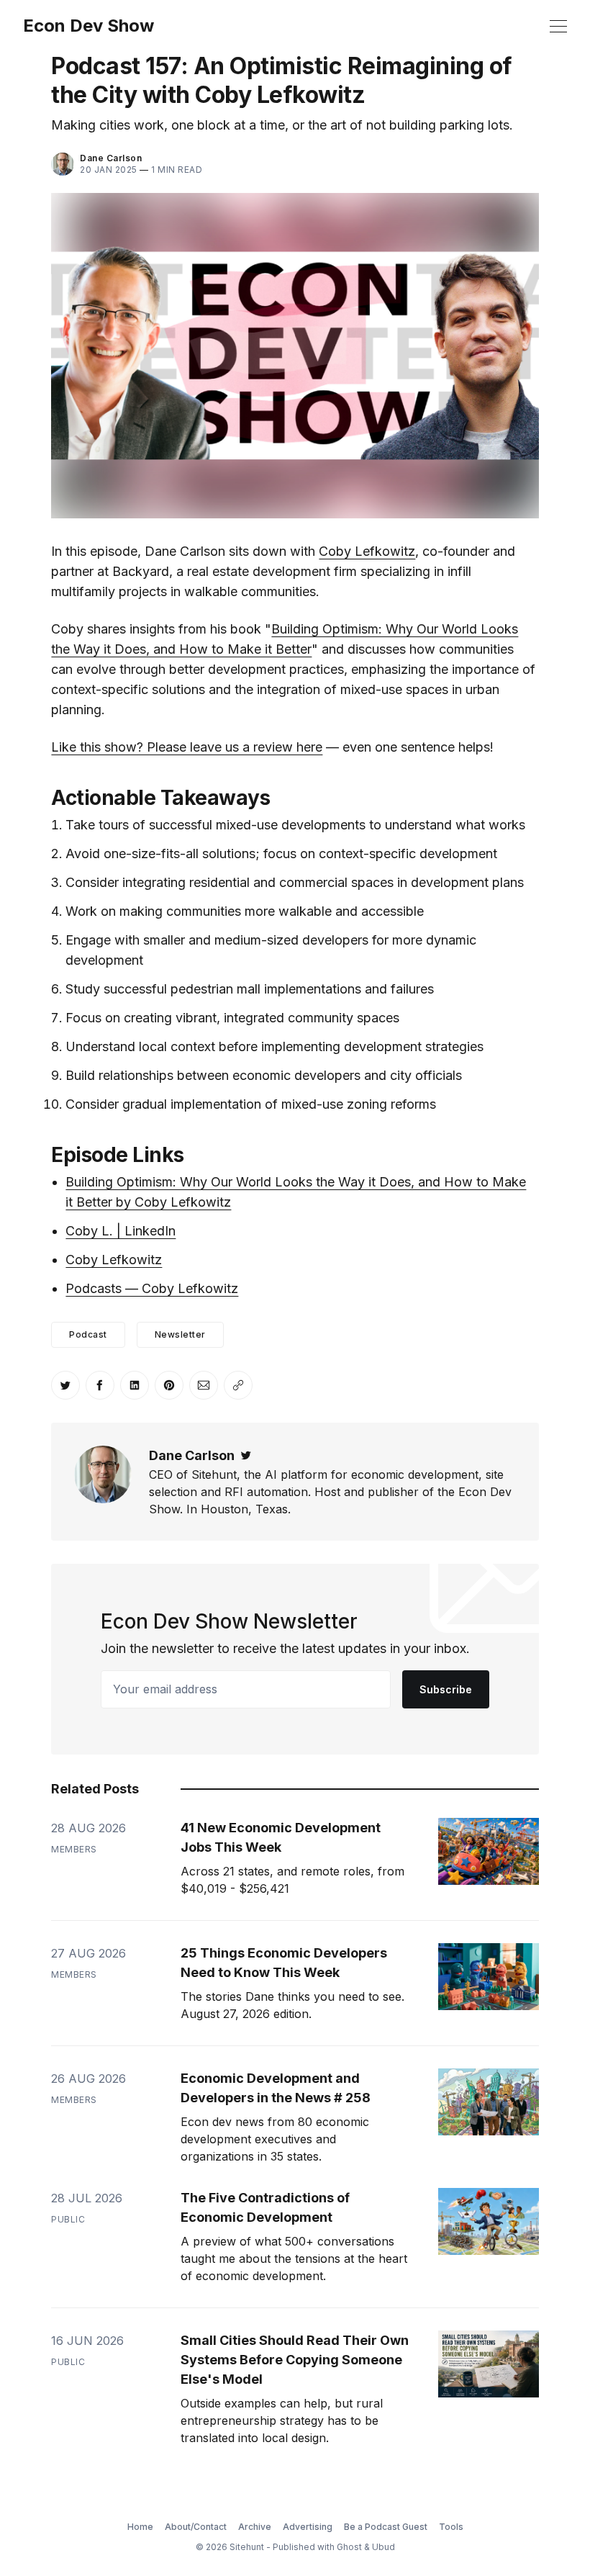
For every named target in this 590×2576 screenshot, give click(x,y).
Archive (255, 2527)
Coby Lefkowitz (367, 551)
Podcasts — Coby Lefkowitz (152, 1288)
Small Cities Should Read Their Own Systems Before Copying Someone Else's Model (295, 2360)
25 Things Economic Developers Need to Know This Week (284, 1963)
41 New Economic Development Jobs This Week (281, 1837)
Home (140, 2527)
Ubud (383, 2547)
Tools (451, 2527)
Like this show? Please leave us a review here (187, 747)
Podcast (88, 1334)
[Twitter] (246, 1455)
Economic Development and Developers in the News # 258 (276, 2088)
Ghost (349, 2547)
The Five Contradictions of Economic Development (265, 2207)
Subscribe (446, 1689)
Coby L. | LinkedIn (121, 1231)
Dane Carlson (111, 158)
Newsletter (180, 1334)
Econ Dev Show (88, 26)
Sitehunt (247, 2547)
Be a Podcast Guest (386, 2527)
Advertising (308, 2527)
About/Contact (196, 2527)
